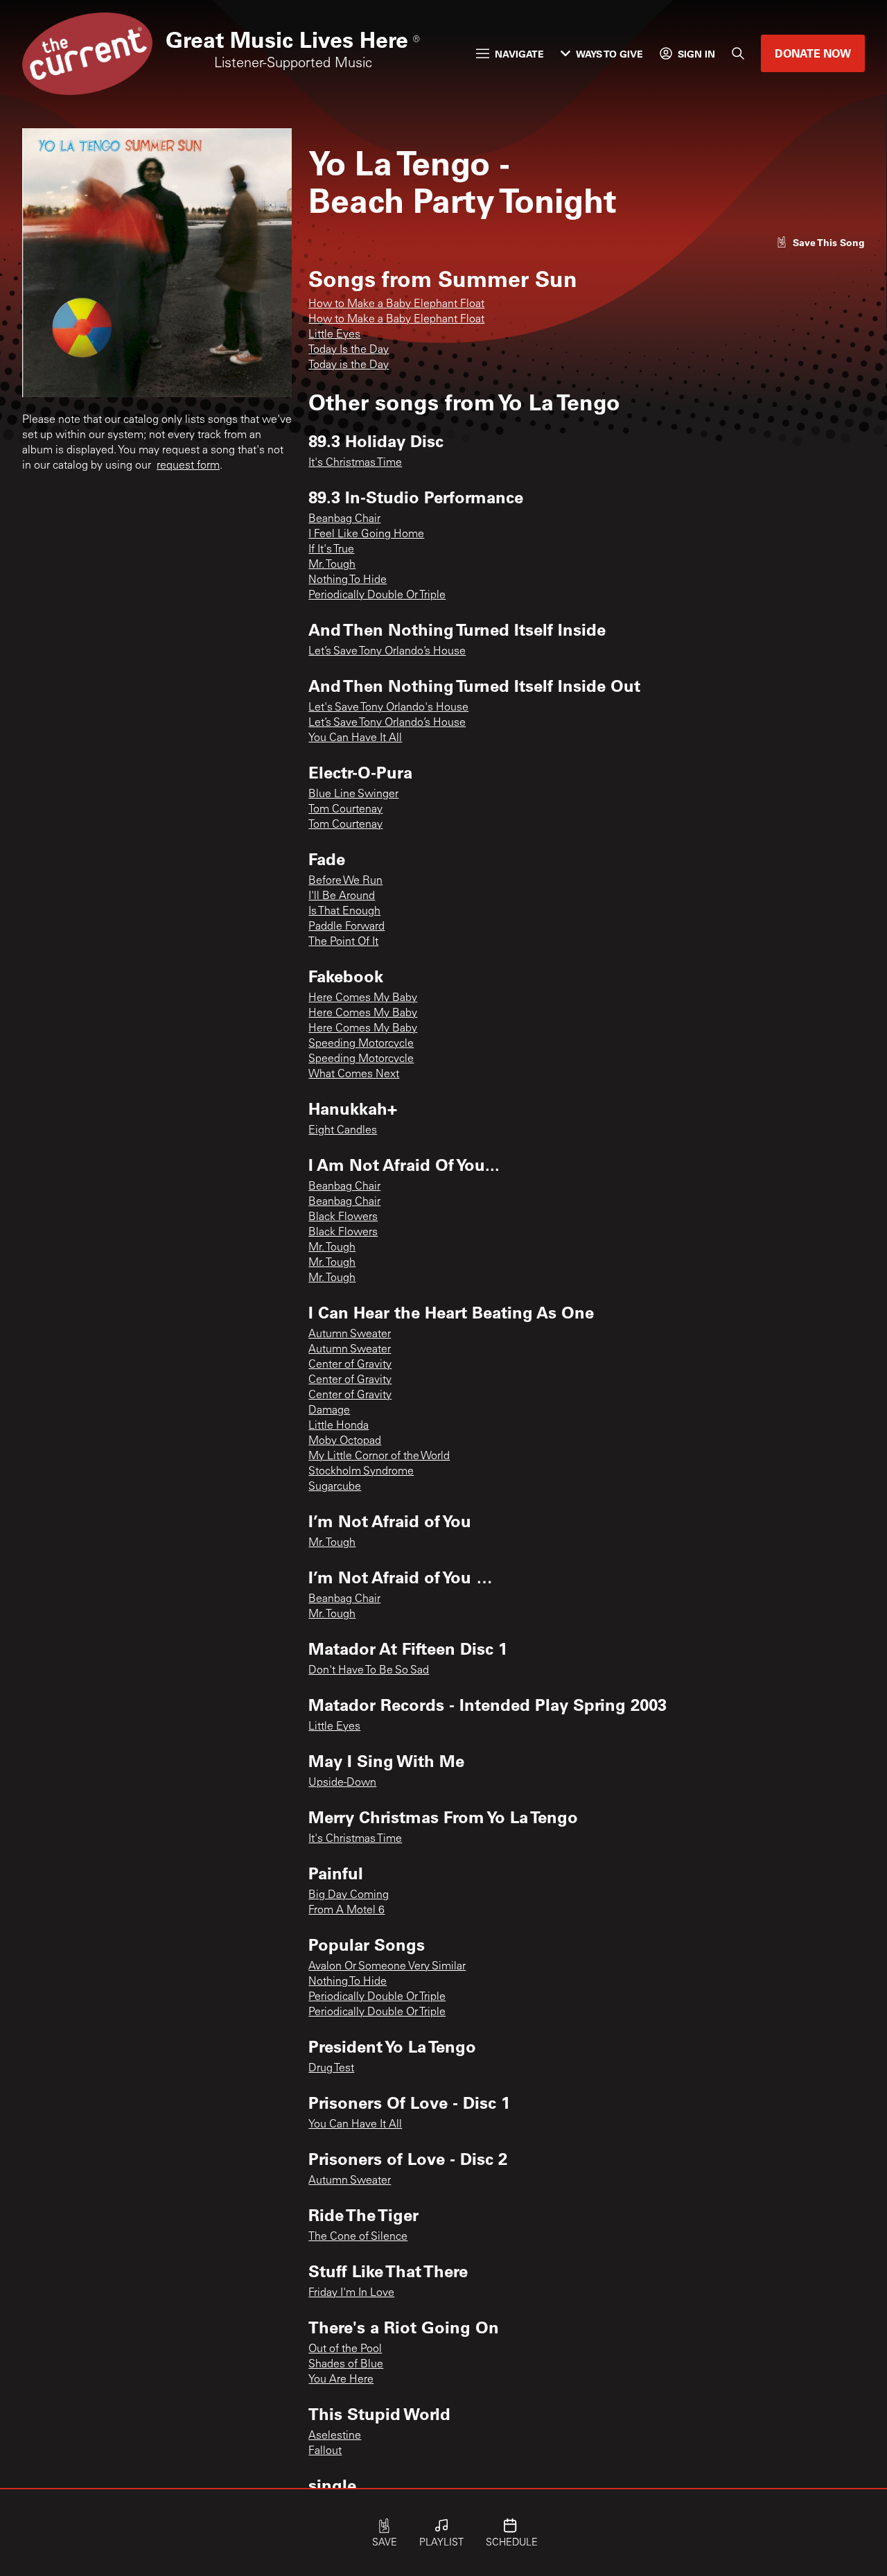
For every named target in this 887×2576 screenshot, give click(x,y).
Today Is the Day (349, 350)
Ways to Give (609, 54)
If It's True (331, 550)
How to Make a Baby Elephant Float (396, 304)
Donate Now (813, 53)
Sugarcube (335, 1487)
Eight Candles (343, 1131)
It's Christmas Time (355, 463)
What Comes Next (354, 1074)
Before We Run (345, 881)
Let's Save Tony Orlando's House (388, 708)
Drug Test (331, 2069)
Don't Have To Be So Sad (369, 1671)
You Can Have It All (355, 738)
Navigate (519, 54)
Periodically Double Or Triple (377, 595)
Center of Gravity (350, 1365)
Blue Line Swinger (353, 794)
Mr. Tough (332, 565)
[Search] (738, 53)
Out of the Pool (345, 2349)
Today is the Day (349, 365)
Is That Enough (344, 912)
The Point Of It (343, 942)
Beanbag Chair (344, 519)
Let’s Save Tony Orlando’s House (387, 652)
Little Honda (339, 1426)
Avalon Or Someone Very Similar (387, 1967)
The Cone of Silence (358, 2237)
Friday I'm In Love (351, 2293)
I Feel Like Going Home (366, 534)
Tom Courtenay (345, 810)
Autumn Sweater (350, 1334)
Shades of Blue (346, 2365)
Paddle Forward (346, 927)
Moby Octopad (345, 1441)
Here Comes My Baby (363, 998)
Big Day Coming (349, 1895)
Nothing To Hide (348, 580)
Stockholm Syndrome (361, 1472)
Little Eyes (334, 335)
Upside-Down (342, 1783)
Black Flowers (343, 1217)
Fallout (325, 2451)
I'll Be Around (342, 896)
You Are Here (341, 2380)
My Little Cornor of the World (379, 1456)
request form (188, 466)
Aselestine (335, 2436)
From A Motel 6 (346, 1911)
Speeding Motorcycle (361, 1044)
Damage (329, 1411)
